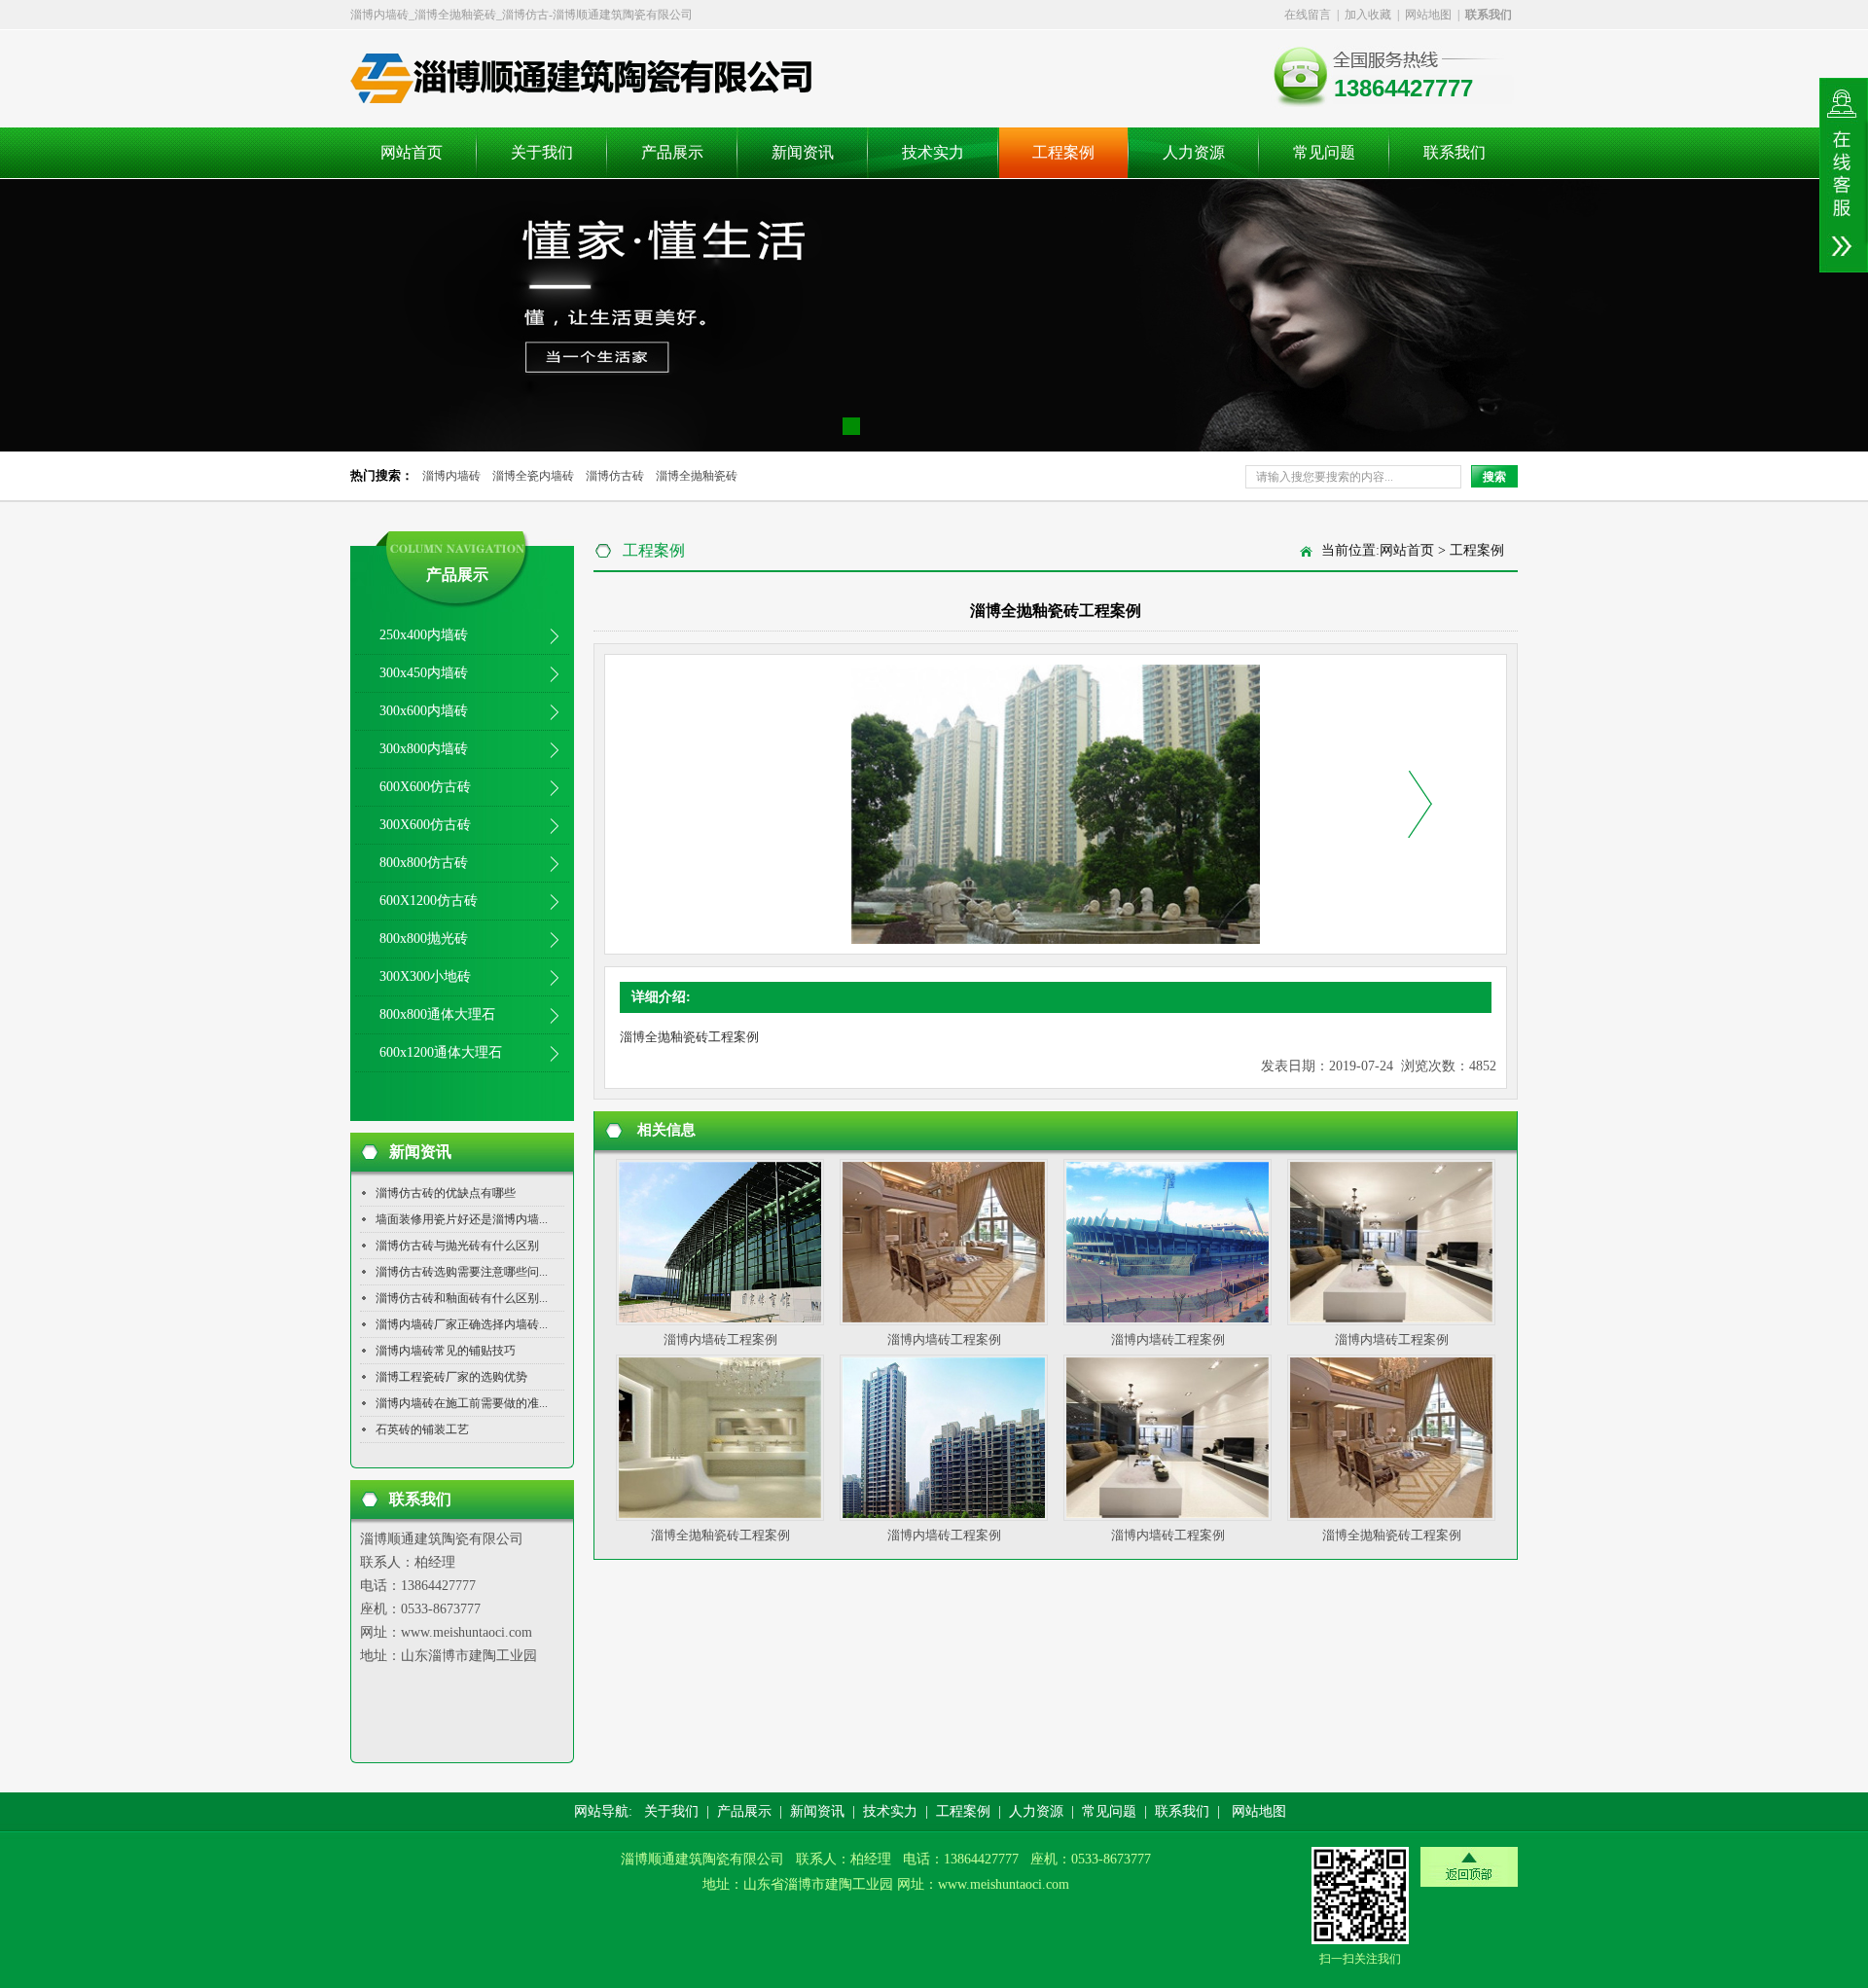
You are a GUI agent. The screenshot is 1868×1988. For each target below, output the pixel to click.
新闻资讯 (803, 152)
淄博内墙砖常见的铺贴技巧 (446, 1351)
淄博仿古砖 (615, 476)
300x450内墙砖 (424, 673)
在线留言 (1308, 15)
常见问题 (1324, 152)
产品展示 (672, 152)
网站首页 (412, 152)
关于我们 (542, 152)
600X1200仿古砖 (429, 901)
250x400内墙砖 (424, 635)
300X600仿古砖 (425, 825)
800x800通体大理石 (437, 1014)
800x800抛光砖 (424, 939)
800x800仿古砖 (424, 863)
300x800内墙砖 (424, 749)
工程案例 (1063, 152)
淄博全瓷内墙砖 (533, 476)
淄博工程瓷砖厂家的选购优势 (451, 1377)
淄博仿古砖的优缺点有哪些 (446, 1193)
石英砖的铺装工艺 (422, 1429)
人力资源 (1194, 152)
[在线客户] (1844, 175)
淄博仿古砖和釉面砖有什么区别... (462, 1298)
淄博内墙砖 (451, 476)
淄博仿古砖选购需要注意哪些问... (462, 1272)
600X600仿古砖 (425, 787)
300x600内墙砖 (424, 711)
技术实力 (933, 152)
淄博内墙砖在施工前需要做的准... (462, 1403)
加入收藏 (1368, 15)
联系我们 (1455, 152)
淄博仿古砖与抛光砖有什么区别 (457, 1246)
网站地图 (1428, 15)
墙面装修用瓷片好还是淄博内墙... (462, 1219)
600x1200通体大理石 (441, 1052)
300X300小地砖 (425, 976)
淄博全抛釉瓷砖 (697, 476)
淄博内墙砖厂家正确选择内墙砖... (462, 1324)
